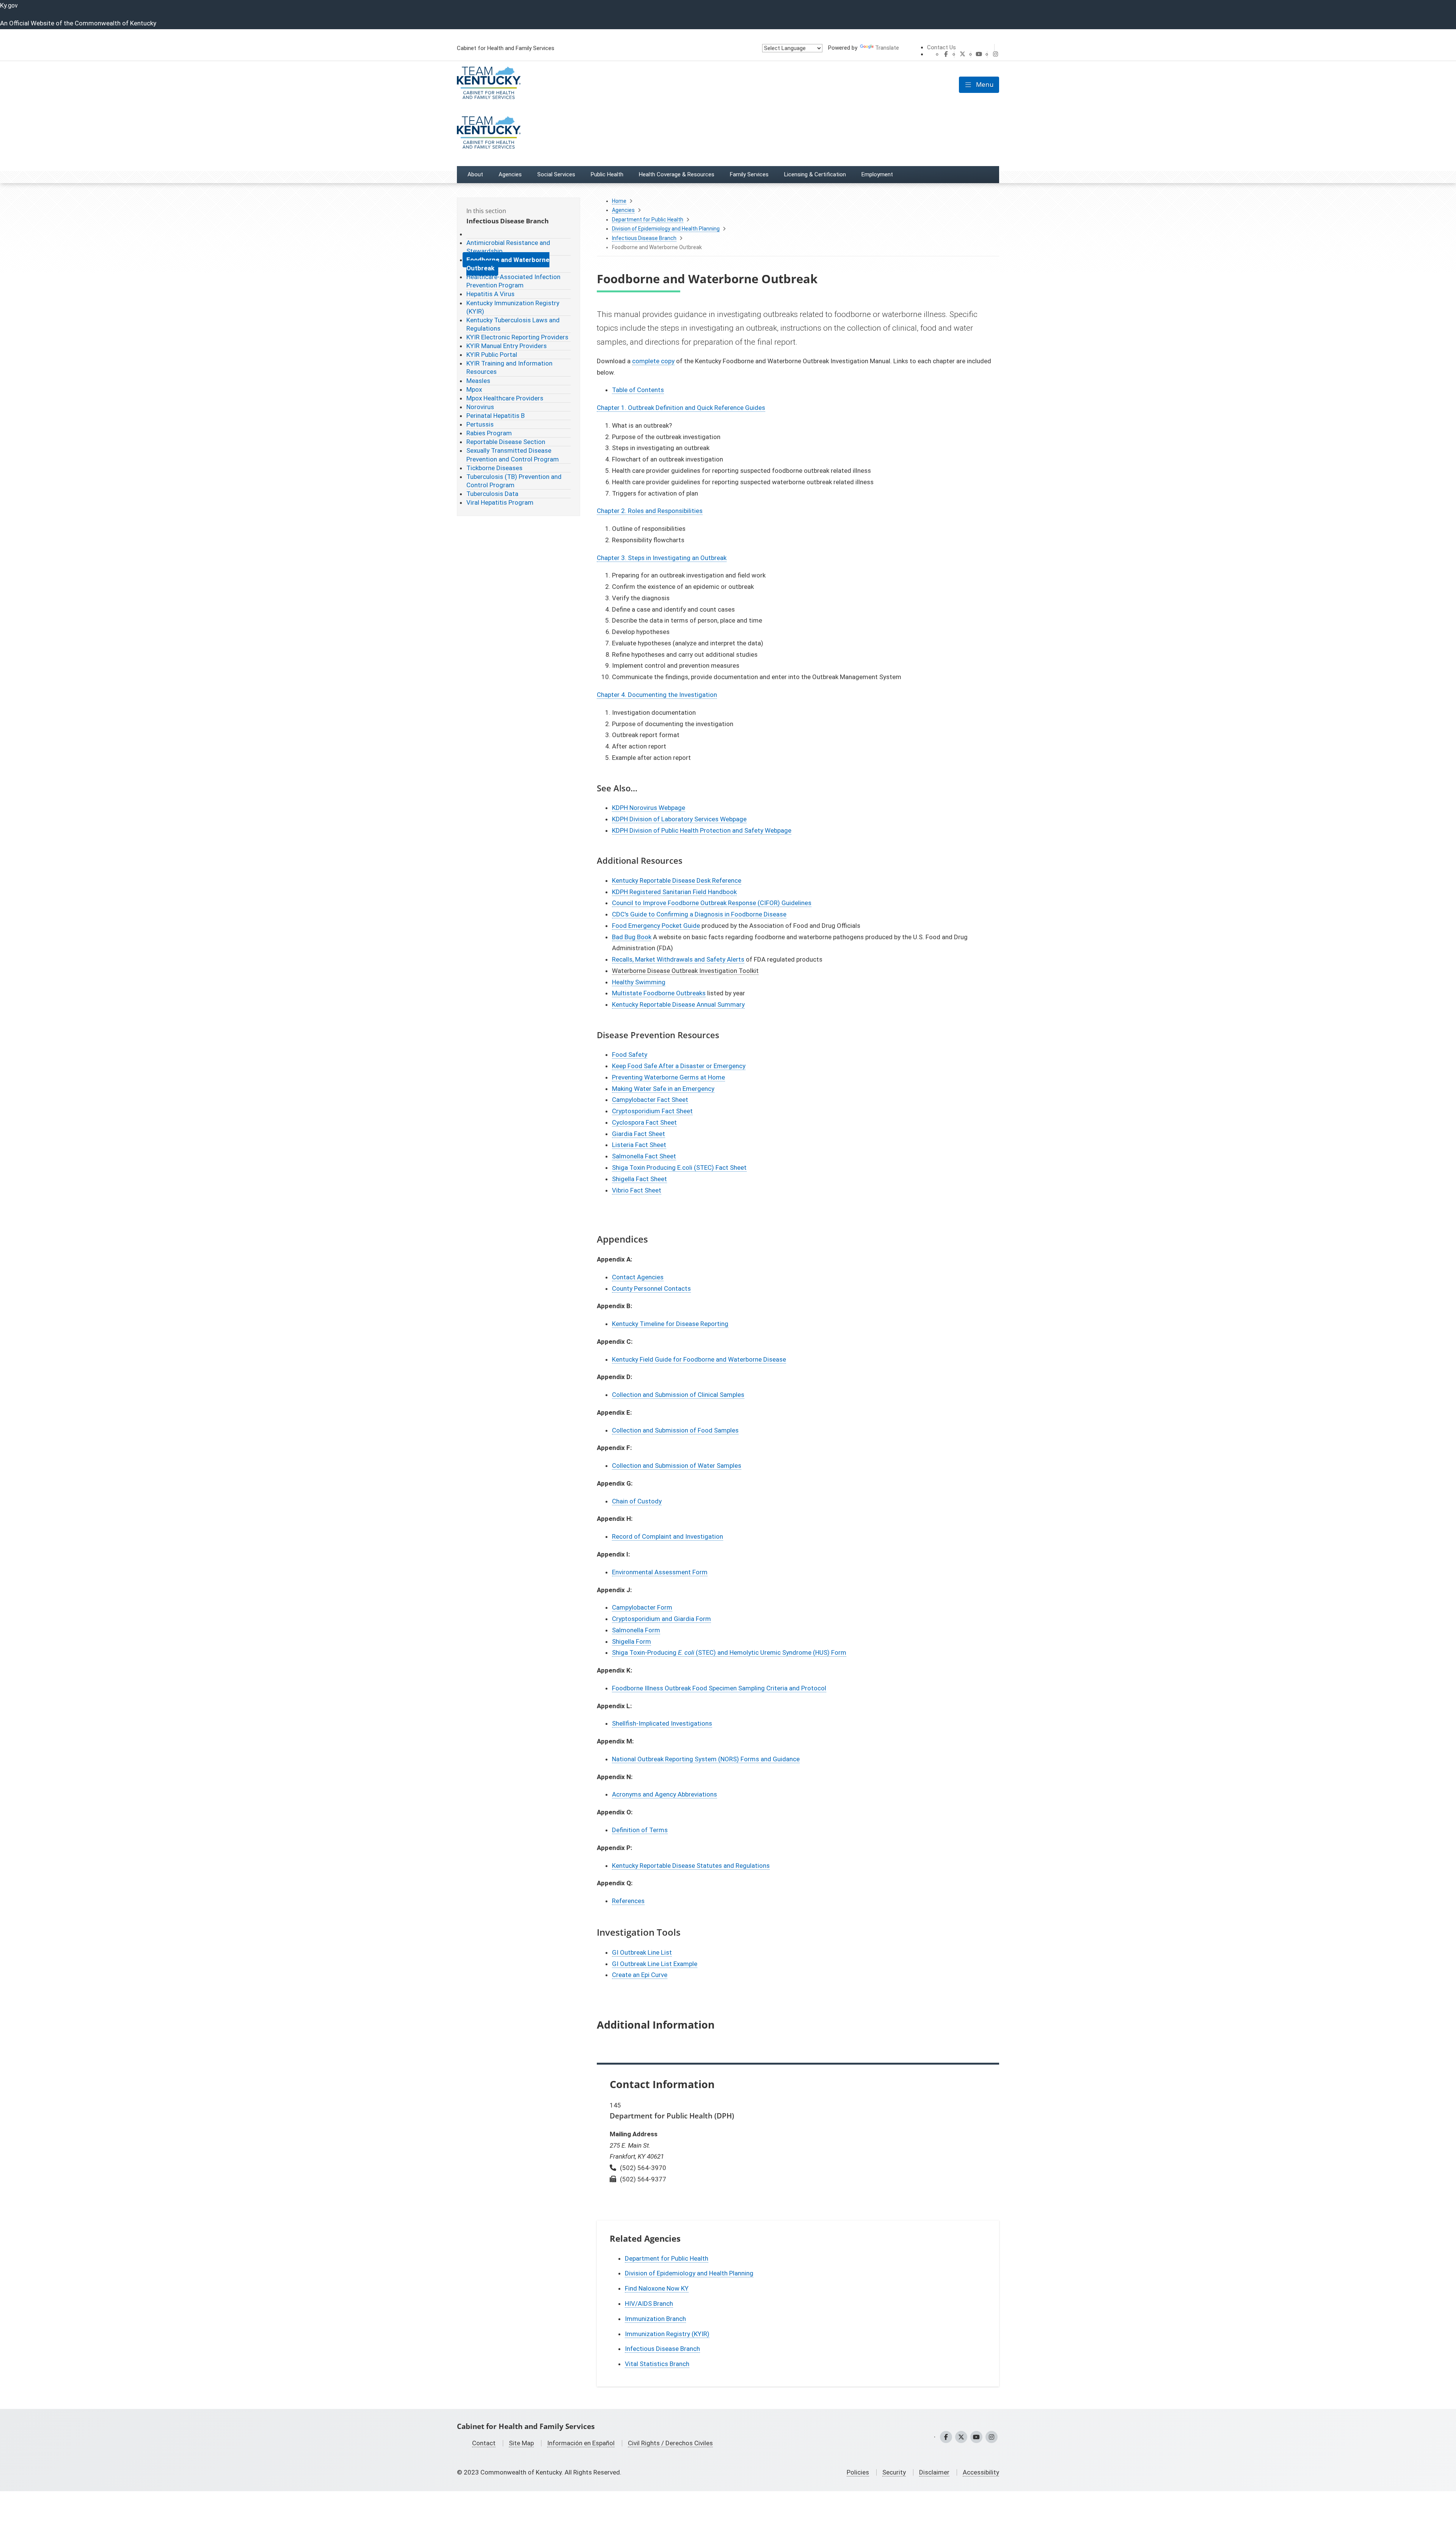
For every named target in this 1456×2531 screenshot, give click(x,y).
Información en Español (581, 2443)
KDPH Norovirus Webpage (649, 808)
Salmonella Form (636, 1630)
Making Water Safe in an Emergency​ (663, 1089)
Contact (484, 2443)
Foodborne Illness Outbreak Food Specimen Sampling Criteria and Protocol (719, 1688)
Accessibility (981, 2472)
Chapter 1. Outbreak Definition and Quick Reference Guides (681, 408)
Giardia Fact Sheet (639, 1134)
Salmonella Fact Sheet (644, 1156)
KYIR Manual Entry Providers (507, 346)
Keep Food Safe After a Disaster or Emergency (679, 1066)
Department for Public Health (648, 220)
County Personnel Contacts (651, 1288)
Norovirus (480, 407)
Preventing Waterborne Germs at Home (668, 1077)
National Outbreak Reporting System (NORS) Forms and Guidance (706, 1759)
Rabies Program (489, 433)
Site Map (521, 2443)
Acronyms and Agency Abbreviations (664, 1794)
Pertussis (480, 424)
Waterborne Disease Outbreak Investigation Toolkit (685, 971)
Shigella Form (632, 1641)
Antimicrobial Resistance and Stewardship (508, 247)
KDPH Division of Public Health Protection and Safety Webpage (702, 830)
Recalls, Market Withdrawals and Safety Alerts (678, 959)
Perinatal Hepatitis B (496, 416)
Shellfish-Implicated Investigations (662, 1723)
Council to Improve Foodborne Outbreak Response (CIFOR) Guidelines (712, 903)
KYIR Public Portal (492, 355)
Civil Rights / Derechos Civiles (670, 2443)
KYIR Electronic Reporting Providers (517, 337)
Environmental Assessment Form (660, 1572)
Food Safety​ (630, 1054)
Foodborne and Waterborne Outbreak (508, 264)
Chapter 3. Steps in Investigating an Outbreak (662, 558)
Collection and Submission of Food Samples (675, 1430)
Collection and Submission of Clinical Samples (678, 1395)
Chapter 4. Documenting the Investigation (657, 695)
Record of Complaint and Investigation (668, 1536)
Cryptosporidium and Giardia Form (661, 1619)
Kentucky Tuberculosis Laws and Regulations (513, 324)
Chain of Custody (637, 1501)
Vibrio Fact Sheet (637, 1190)
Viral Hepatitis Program (500, 502)
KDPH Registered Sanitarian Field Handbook (674, 892)
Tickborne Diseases (494, 468)
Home (619, 201)
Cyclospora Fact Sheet (644, 1122)
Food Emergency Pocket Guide (656, 926)
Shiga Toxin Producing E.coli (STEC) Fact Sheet (679, 1167)
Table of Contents (638, 390)
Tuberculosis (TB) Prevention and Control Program (514, 481)
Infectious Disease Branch (644, 238)
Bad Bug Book (632, 937)
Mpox (474, 389)
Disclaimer (934, 2472)
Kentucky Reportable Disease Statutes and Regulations (691, 1866)
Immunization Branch (655, 2319)
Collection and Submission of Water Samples (677, 1466)
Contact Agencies (638, 1277)
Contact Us (941, 47)
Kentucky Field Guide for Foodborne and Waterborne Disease (699, 1359)
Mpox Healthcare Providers (505, 398)
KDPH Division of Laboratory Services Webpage (679, 819)
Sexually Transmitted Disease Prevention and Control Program (513, 455)
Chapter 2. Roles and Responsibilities (650, 511)
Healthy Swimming (639, 982)
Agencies (623, 210)
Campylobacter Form (642, 1607)
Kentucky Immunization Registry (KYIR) (513, 307)
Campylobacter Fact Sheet (650, 1100)
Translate (887, 48)
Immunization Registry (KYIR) (667, 2334)
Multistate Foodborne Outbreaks (659, 993)
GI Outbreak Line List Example (655, 1964)
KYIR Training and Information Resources (509, 367)
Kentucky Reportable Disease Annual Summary (678, 1004)
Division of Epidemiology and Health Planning (666, 229)
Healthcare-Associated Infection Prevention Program (513, 281)
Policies (858, 2472)
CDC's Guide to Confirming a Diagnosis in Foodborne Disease (699, 914)
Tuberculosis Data (492, 494)
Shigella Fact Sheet (639, 1179)
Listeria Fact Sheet (639, 1145)
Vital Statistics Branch (657, 2364)
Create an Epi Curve (640, 1975)
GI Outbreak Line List (642, 1952)
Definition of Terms (640, 1830)
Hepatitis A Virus (490, 294)
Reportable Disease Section (506, 442)
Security (894, 2472)
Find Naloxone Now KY (657, 2288)
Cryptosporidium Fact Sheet (652, 1111)
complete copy (653, 361)
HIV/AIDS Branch (649, 2303)
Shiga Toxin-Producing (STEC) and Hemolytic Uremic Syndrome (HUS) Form (729, 1652)
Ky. (9, 5)
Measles (478, 381)
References (628, 1901)
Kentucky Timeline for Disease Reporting (670, 1324)
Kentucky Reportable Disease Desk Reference (677, 880)
